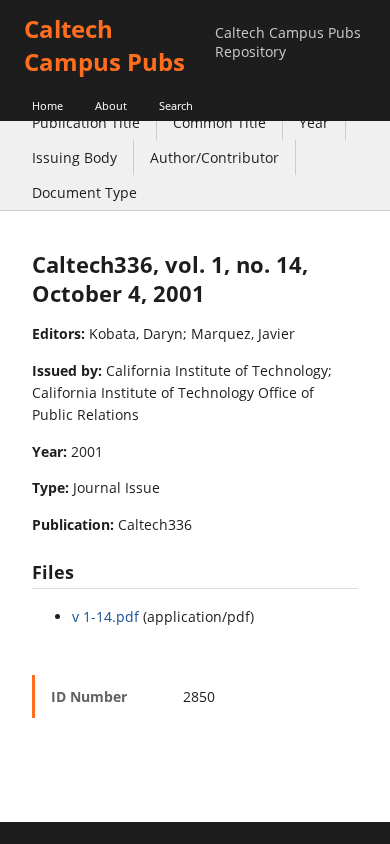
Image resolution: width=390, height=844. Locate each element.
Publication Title (86, 122)
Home (47, 105)
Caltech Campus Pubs (104, 45)
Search (176, 105)
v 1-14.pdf (105, 616)
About (111, 105)
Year (314, 122)
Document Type (84, 192)
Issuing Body (74, 157)
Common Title (219, 122)
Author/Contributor (214, 157)
